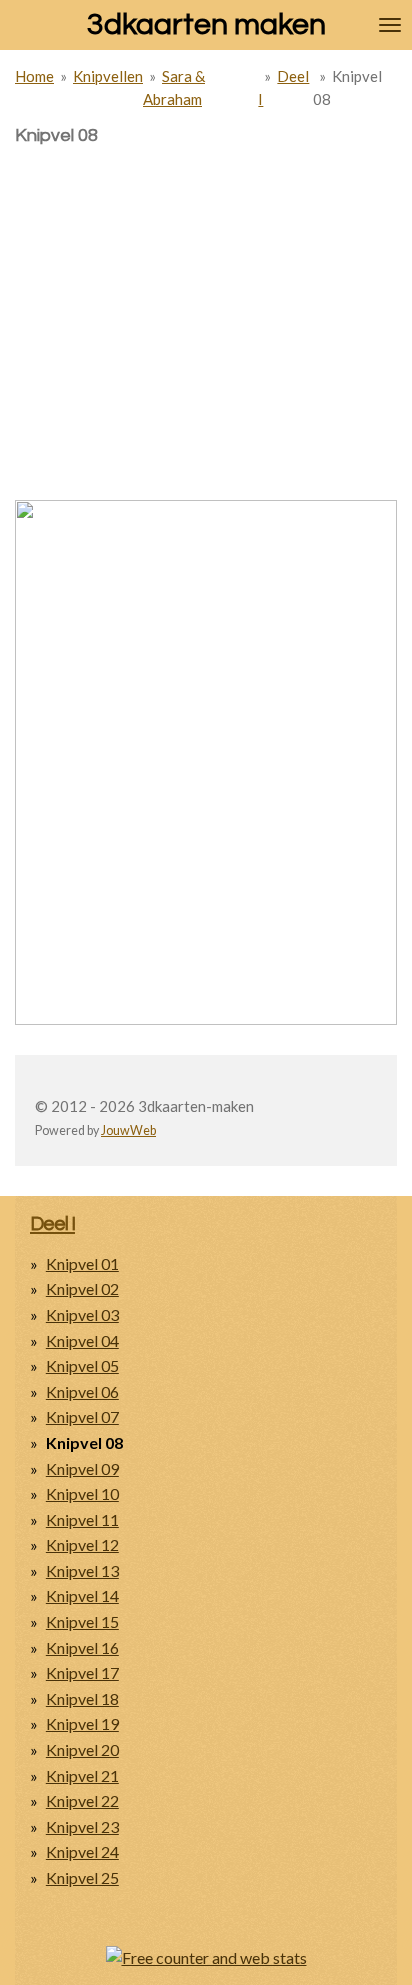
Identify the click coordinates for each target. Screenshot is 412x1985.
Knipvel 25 (82, 1877)
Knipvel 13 (82, 1570)
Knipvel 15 (82, 1621)
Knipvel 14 (82, 1595)
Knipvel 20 (82, 1749)
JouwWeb (128, 1130)
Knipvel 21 (82, 1775)
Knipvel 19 (82, 1723)
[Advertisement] (206, 287)
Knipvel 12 (82, 1544)
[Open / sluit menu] (390, 25)
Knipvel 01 (82, 1263)
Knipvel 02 (82, 1288)
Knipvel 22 (82, 1800)
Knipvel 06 (82, 1391)
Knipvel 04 (82, 1340)
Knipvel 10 (82, 1493)
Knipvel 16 (82, 1647)
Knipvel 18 (82, 1698)
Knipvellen (108, 76)
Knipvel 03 (82, 1314)
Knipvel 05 (82, 1365)
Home (34, 76)
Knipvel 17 (82, 1672)
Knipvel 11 (82, 1519)
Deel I (52, 1223)
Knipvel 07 (82, 1416)
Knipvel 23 (82, 1826)
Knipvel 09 (82, 1468)
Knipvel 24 (82, 1851)
